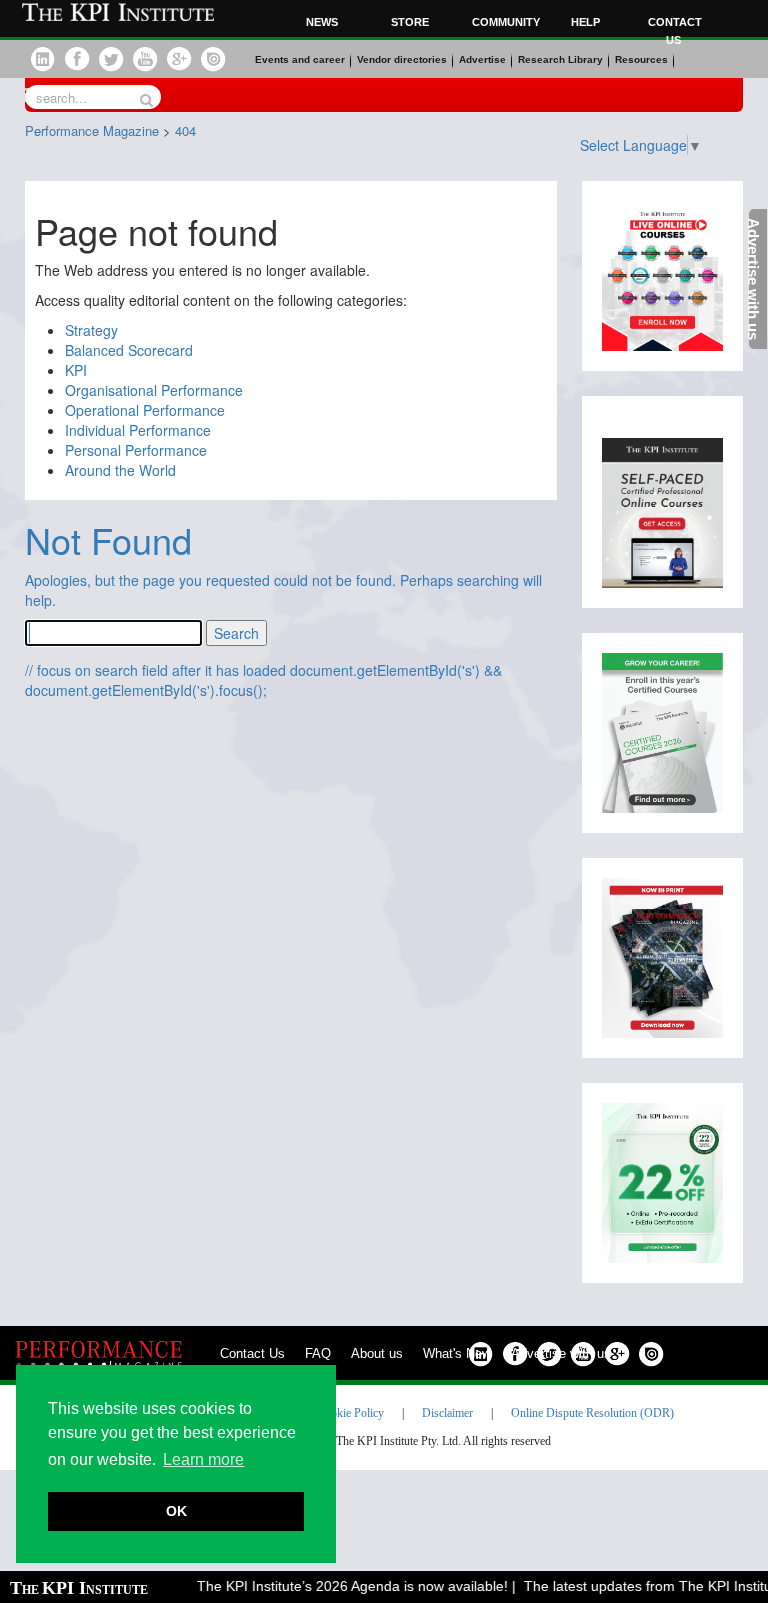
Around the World (120, 470)
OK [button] (176, 1511)
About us (377, 1353)
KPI (76, 370)
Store (410, 22)
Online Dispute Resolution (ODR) (592, 1413)
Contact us (675, 31)
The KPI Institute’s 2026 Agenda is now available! (342, 1586)
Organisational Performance (154, 390)
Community (503, 22)
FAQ (318, 1353)
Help (585, 22)
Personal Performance (136, 450)
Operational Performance (145, 410)
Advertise (482, 59)
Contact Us (252, 1353)
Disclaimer (447, 1413)
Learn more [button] (203, 1459)
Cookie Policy (350, 1413)
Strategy (91, 330)
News (322, 22)
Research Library (560, 59)
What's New (457, 1353)
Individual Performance (138, 430)
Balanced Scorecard (129, 350)
